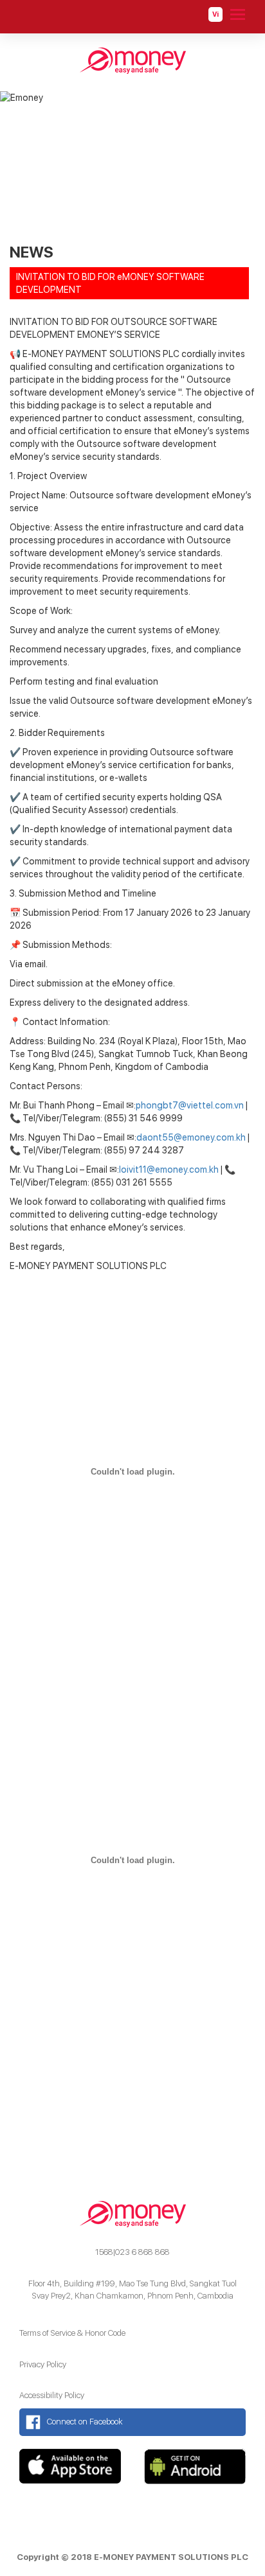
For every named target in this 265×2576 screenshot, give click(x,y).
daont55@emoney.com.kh (191, 1137)
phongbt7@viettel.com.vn (190, 1105)
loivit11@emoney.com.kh (169, 1170)
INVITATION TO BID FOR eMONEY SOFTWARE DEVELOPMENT (110, 283)
